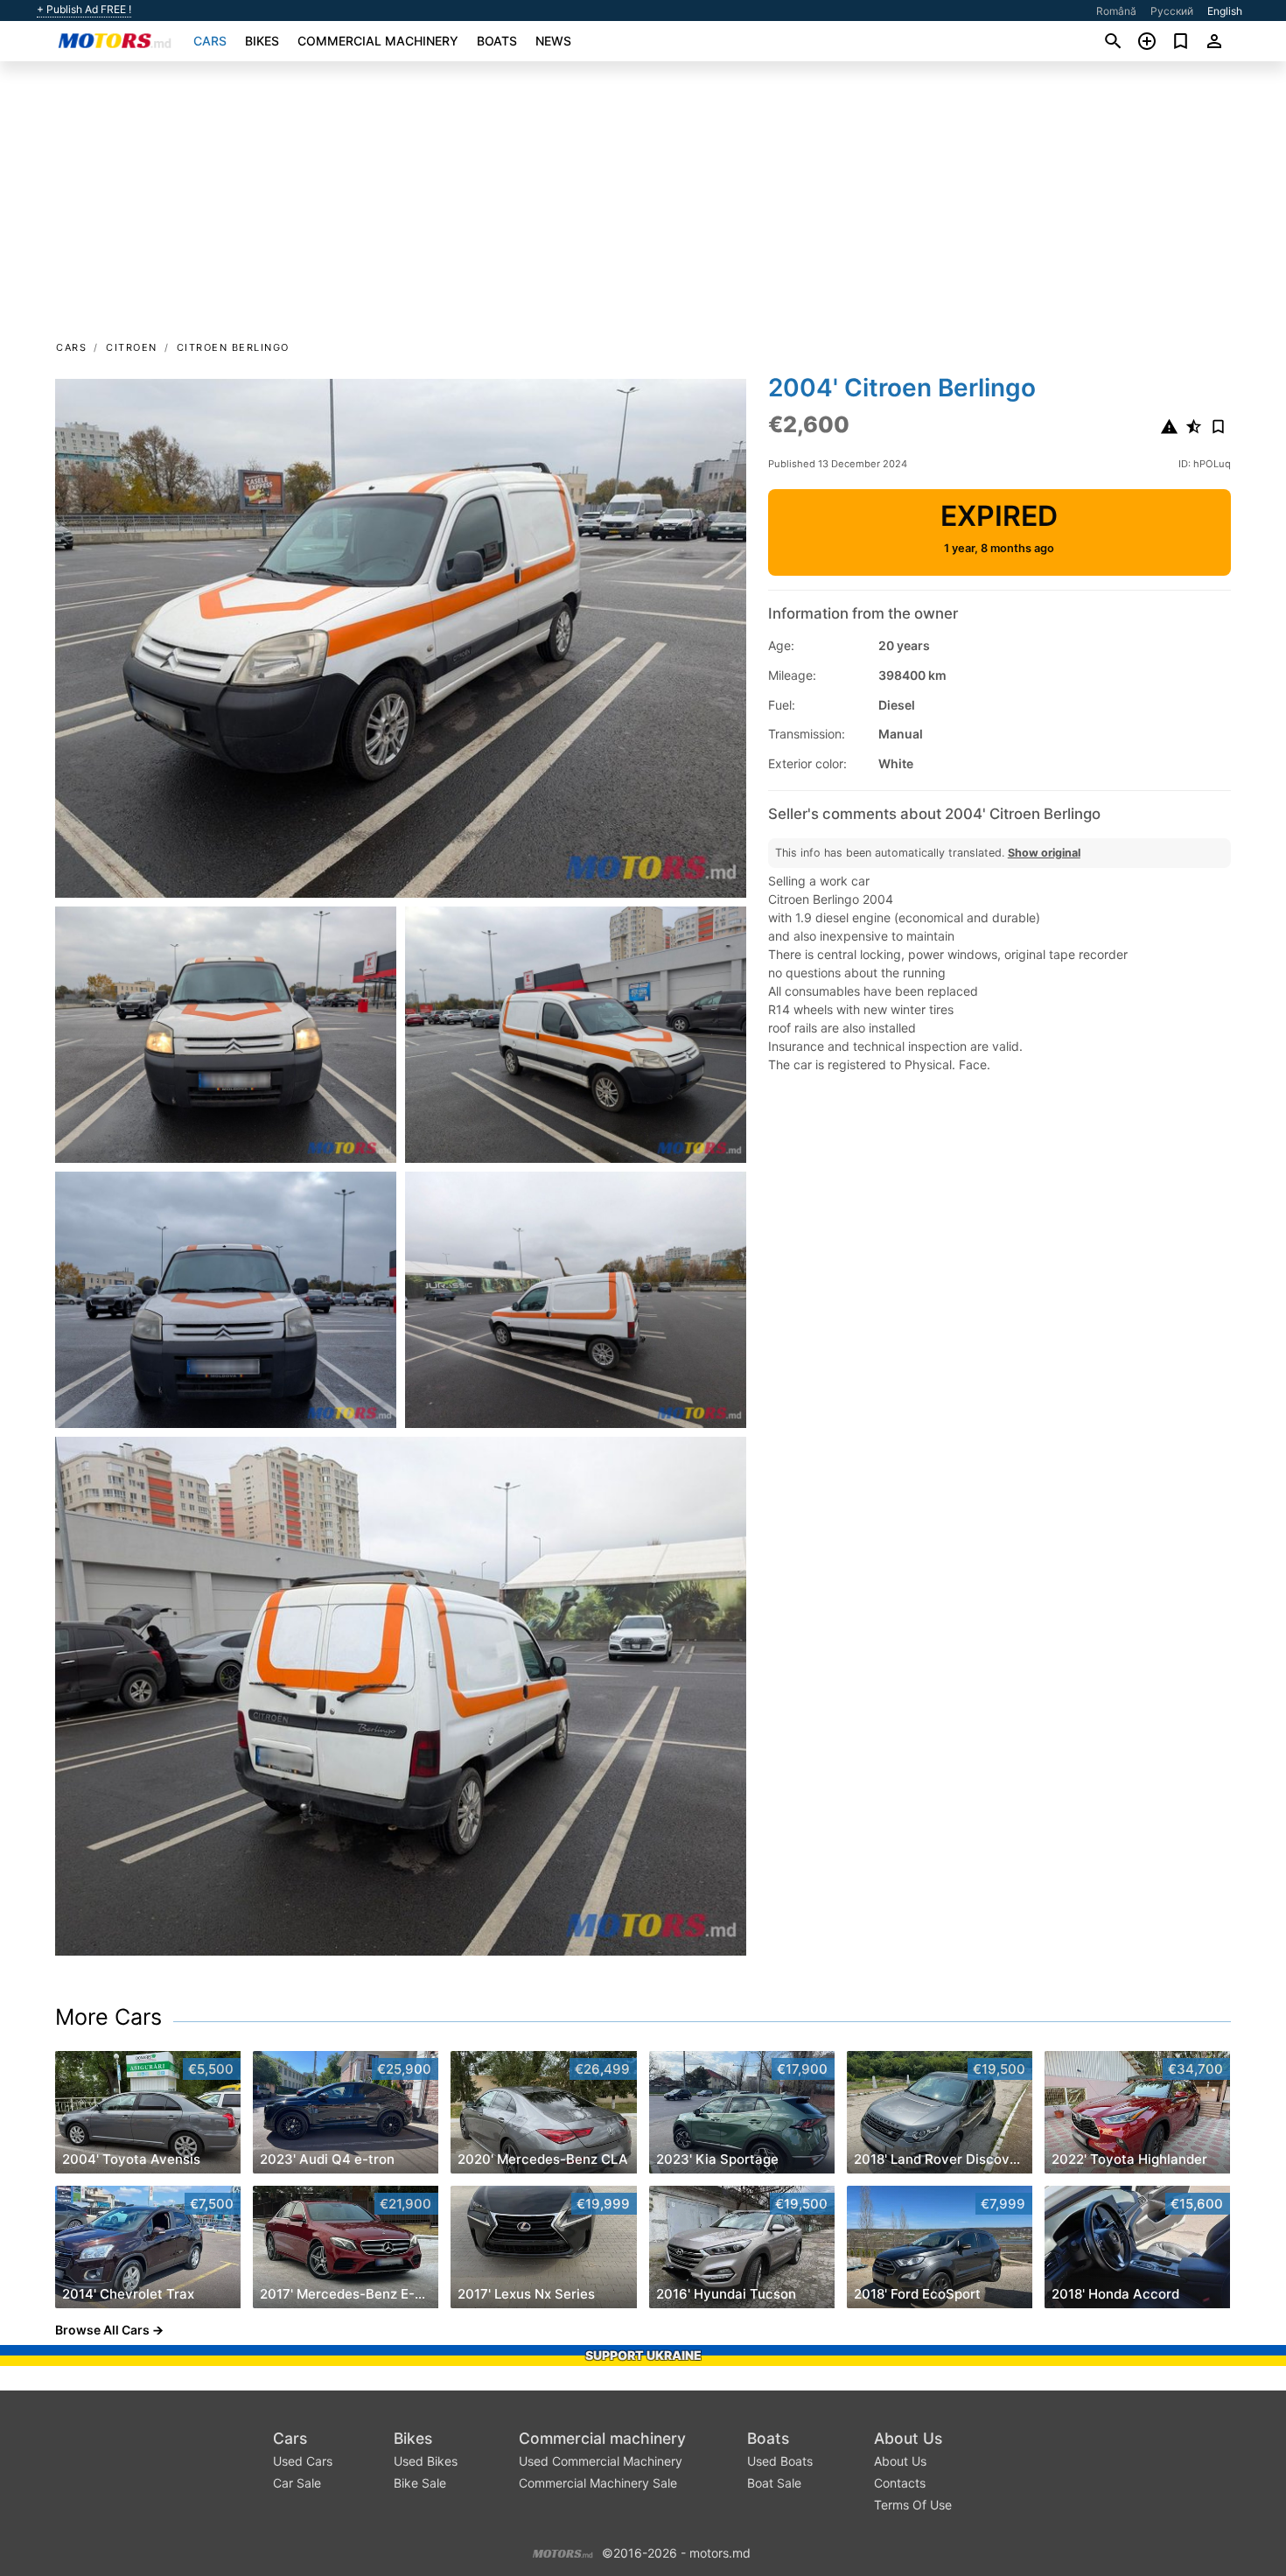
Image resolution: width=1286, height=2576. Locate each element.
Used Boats (780, 2461)
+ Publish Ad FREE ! (84, 10)
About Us (908, 2438)
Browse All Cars (102, 2330)
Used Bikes (426, 2461)
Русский (1172, 11)
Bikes (262, 41)
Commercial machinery (378, 41)
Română (1116, 11)
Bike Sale (420, 2483)
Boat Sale (774, 2483)
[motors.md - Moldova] (563, 2551)
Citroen (132, 347)
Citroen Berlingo (233, 347)
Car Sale (297, 2483)
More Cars (108, 2017)
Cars (210, 41)
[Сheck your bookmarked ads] (1181, 41)
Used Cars (303, 2461)
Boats (497, 41)
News (553, 41)
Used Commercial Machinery (601, 2461)
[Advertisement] (643, 206)
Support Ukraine (643, 2355)
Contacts (900, 2483)
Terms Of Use (913, 2505)
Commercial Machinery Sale (598, 2483)
